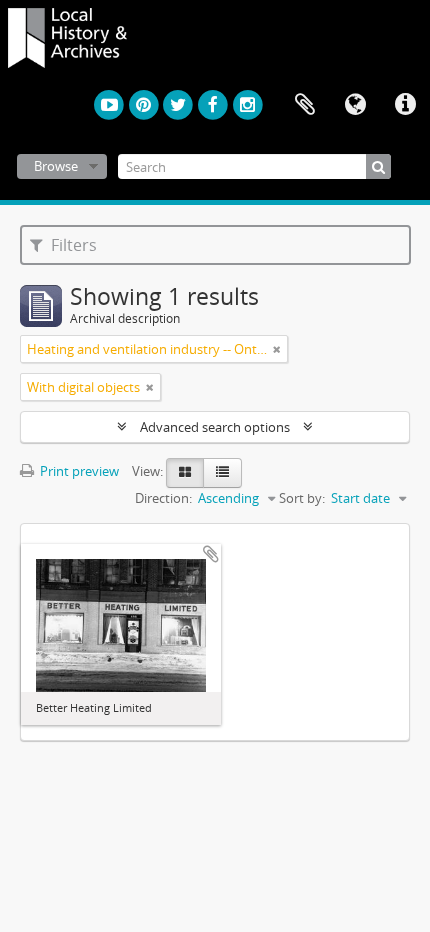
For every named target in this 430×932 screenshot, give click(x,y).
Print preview (78, 471)
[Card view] (185, 473)
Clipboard (305, 105)
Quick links (405, 105)
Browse (56, 166)
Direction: (163, 498)
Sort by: (302, 498)
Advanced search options (215, 427)
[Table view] (222, 473)
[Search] (378, 166)
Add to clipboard (211, 554)
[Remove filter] (277, 349)
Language (355, 105)
